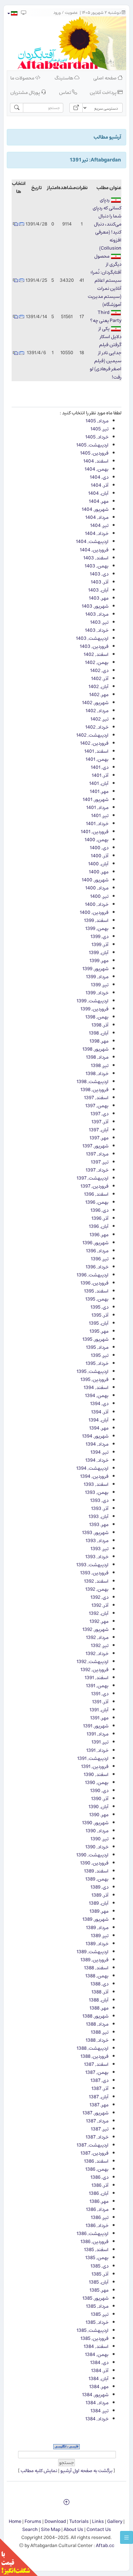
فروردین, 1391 (95, 1766)
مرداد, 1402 (97, 711)
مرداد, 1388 (97, 2024)
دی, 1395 (99, 1307)
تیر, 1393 (99, 1549)
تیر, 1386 (100, 2217)
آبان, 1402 (98, 687)
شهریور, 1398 (95, 1049)
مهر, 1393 (99, 1525)
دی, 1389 (99, 1887)
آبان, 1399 (99, 953)
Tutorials (79, 2521)
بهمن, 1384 (97, 2355)
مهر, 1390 (99, 1815)
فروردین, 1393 (94, 1573)
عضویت (71, 13)
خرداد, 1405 (97, 437)
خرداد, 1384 (97, 2419)
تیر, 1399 (100, 985)
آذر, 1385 (100, 2274)
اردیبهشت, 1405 (92, 445)
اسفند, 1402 (96, 654)
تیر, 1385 (100, 2314)
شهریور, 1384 (95, 2395)
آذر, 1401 (100, 775)
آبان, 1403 (98, 590)
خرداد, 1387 (97, 2137)
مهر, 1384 (99, 2387)
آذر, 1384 (100, 2371)
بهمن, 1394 (97, 1396)
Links (98, 2521)
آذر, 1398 (100, 1025)
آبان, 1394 (98, 1420)
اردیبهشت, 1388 (92, 2048)
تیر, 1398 (100, 1066)
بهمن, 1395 (97, 1299)
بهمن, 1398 (97, 1017)
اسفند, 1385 (96, 2250)
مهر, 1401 (99, 791)
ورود (57, 13)
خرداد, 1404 (97, 534)
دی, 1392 (99, 1597)
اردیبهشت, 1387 (92, 2145)
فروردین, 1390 (94, 1863)
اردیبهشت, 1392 (92, 1662)
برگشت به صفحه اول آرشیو (86, 2471)
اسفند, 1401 (96, 751)
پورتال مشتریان (26, 92)
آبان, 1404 (98, 493)
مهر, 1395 (99, 1331)
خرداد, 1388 (97, 2040)
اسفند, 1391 (97, 1678)
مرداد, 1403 (97, 614)
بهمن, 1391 (97, 1686)
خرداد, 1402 (97, 727)
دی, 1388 (99, 1984)
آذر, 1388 (100, 1992)
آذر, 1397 (100, 1122)
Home (15, 2521)
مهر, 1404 (99, 501)
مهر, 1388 (99, 2008)
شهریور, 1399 (95, 969)
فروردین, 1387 (94, 2153)
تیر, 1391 (100, 1742)
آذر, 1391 (100, 1702)
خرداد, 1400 (97, 904)
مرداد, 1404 (97, 517)
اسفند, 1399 (96, 920)
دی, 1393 (99, 1500)
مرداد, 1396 (97, 1251)
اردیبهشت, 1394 (92, 1468)
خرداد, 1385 (97, 2322)
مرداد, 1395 (97, 1347)
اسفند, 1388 (96, 1968)
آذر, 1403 (100, 582)
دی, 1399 (99, 937)
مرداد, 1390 (97, 1831)
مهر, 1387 (99, 2105)
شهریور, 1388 (95, 2016)
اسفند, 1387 (96, 2064)
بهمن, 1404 (97, 469)
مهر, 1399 (99, 961)
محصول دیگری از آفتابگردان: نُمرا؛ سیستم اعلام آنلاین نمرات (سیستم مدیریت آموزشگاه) (105, 280)
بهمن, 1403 (97, 566)
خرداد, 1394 (97, 1460)
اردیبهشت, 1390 (92, 1855)
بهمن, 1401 (97, 759)
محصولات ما (23, 78)
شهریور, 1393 (95, 1533)
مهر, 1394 (99, 1428)
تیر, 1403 (99, 622)
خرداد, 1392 (97, 1654)
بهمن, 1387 (97, 2072)
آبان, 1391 (99, 1710)
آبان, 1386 (99, 2193)
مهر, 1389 (99, 1911)
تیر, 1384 (99, 2411)
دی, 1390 (99, 1791)
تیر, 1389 (100, 1936)
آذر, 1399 (100, 945)
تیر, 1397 (100, 1162)
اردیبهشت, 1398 (92, 1082)
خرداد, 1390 (97, 1847)
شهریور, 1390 (95, 1823)
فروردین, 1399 (94, 1009)
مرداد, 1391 (97, 1734)
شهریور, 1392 (95, 1629)
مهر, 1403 (99, 598)
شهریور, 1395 (95, 1339)
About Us (73, 2530)
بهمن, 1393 (97, 1492)
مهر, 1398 (99, 1041)
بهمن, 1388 (97, 1976)
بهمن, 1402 (97, 662)
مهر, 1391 (99, 1718)
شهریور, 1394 (95, 1436)
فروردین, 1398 (94, 1090)
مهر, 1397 (99, 1138)
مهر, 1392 (99, 1621)
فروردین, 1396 (94, 1283)
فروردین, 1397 (94, 1186)
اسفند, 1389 (96, 1871)
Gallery (115, 2521)
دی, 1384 (99, 2363)
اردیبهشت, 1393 (92, 1565)
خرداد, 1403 (97, 630)
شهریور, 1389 (95, 1919)
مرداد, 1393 (97, 1541)
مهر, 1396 (99, 1235)
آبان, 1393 (98, 1517)
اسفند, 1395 (96, 1291)
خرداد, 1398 (97, 1074)
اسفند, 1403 (96, 558)
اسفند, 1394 (96, 1388)
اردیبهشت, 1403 (92, 638)
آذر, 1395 (100, 1315)
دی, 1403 (99, 574)
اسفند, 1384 (96, 2346)
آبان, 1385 (99, 2282)
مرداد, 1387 (97, 2121)
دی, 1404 (99, 477)
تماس (66, 92)
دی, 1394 (99, 1404)
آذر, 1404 (100, 485)
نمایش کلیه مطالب (38, 2471)
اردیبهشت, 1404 (92, 542)
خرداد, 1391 (97, 1750)
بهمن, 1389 (97, 1879)
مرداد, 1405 (97, 421)
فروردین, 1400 (94, 912)
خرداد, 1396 (97, 1267)
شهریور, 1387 (95, 2113)
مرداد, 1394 (97, 1444)
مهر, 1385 (99, 2290)
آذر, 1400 (100, 856)
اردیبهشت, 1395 (92, 1371)
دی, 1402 (99, 671)
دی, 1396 (99, 1210)
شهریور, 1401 (96, 800)
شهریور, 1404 (95, 509)
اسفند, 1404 (96, 461)
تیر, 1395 (100, 1355)
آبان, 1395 (99, 1323)
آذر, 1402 (100, 679)
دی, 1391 (100, 1694)
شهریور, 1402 (95, 703)
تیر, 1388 (100, 2032)
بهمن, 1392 (97, 1589)
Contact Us (99, 2530)
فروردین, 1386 (94, 2242)
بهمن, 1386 (97, 2169)
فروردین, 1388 (94, 2056)
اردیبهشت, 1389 (92, 1952)
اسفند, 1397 (96, 1098)
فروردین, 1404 (94, 550)
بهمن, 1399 (97, 929)
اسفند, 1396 (96, 1194)
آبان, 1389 (99, 1903)
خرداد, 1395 (97, 1363)
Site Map (51, 2530)
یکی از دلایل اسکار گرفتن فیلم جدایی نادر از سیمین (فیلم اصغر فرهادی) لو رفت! (106, 353)
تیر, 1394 (99, 1452)
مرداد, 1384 (97, 2403)
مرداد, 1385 (97, 2306)
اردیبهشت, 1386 (92, 2234)
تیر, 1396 (100, 1259)
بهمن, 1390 (97, 1783)
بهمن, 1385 (97, 2258)
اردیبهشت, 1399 (92, 1001)
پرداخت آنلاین (104, 92)
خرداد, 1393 (97, 1557)
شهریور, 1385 (95, 2298)
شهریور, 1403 (95, 606)
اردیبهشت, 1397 (92, 1178)
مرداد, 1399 (97, 977)
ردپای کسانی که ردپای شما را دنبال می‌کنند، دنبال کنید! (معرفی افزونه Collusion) (107, 224)
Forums (33, 2521)
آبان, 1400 (98, 864)
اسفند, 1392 (96, 1581)
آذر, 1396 (100, 1218)
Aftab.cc (105, 2546)
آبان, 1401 (99, 783)
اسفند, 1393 (96, 1484)
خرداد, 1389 (97, 1944)
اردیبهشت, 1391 (93, 1758)
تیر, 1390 (99, 1839)
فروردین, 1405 (94, 453)
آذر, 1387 (100, 2088)
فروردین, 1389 (94, 1960)
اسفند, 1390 (96, 1775)
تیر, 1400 (99, 896)
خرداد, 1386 (97, 2226)
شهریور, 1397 (95, 1146)
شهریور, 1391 (96, 1726)
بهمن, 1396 (97, 1202)
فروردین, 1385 (94, 2338)
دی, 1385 (99, 2266)
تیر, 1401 (100, 816)
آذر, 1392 (100, 1605)
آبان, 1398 (99, 1033)
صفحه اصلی (105, 78)
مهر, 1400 (99, 872)
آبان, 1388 (99, 2000)
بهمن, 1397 (97, 1106)
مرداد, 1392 (97, 1638)
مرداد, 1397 (97, 1154)
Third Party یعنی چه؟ (106, 317)
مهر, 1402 (99, 695)
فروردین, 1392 (94, 1670)
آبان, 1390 (98, 1807)
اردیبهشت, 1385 (92, 2330)
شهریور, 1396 (95, 1243)
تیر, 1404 (99, 525)
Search (30, 2530)
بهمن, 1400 (97, 840)
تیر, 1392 (100, 1646)
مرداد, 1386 (97, 2209)
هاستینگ (64, 78)
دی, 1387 (99, 2080)
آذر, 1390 (100, 1799)
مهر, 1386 (99, 2201)
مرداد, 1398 (97, 1057)
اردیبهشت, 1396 (92, 1275)
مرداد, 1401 (97, 808)
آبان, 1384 (98, 2379)
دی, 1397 (99, 1114)
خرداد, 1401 (97, 824)
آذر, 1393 (100, 1509)
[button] (12, 13)
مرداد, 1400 (97, 888)
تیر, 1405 (99, 429)
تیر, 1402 (99, 719)
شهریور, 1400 (95, 880)
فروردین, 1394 (94, 1476)
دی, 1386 (99, 2177)
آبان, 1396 (99, 1226)
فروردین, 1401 (95, 832)
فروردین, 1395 (94, 1380)
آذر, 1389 (100, 1895)
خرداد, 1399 (97, 993)
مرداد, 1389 (97, 1928)
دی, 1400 (99, 848)
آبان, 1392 (99, 1613)
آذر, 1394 (100, 1412)
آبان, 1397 (99, 1130)
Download (55, 2521)
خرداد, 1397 (97, 1170)
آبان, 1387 (99, 2097)
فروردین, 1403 (94, 646)
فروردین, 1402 (94, 743)
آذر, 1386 (100, 2185)
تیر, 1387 (100, 2129)
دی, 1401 (100, 767)
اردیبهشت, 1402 (92, 735)
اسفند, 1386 (96, 2161)
